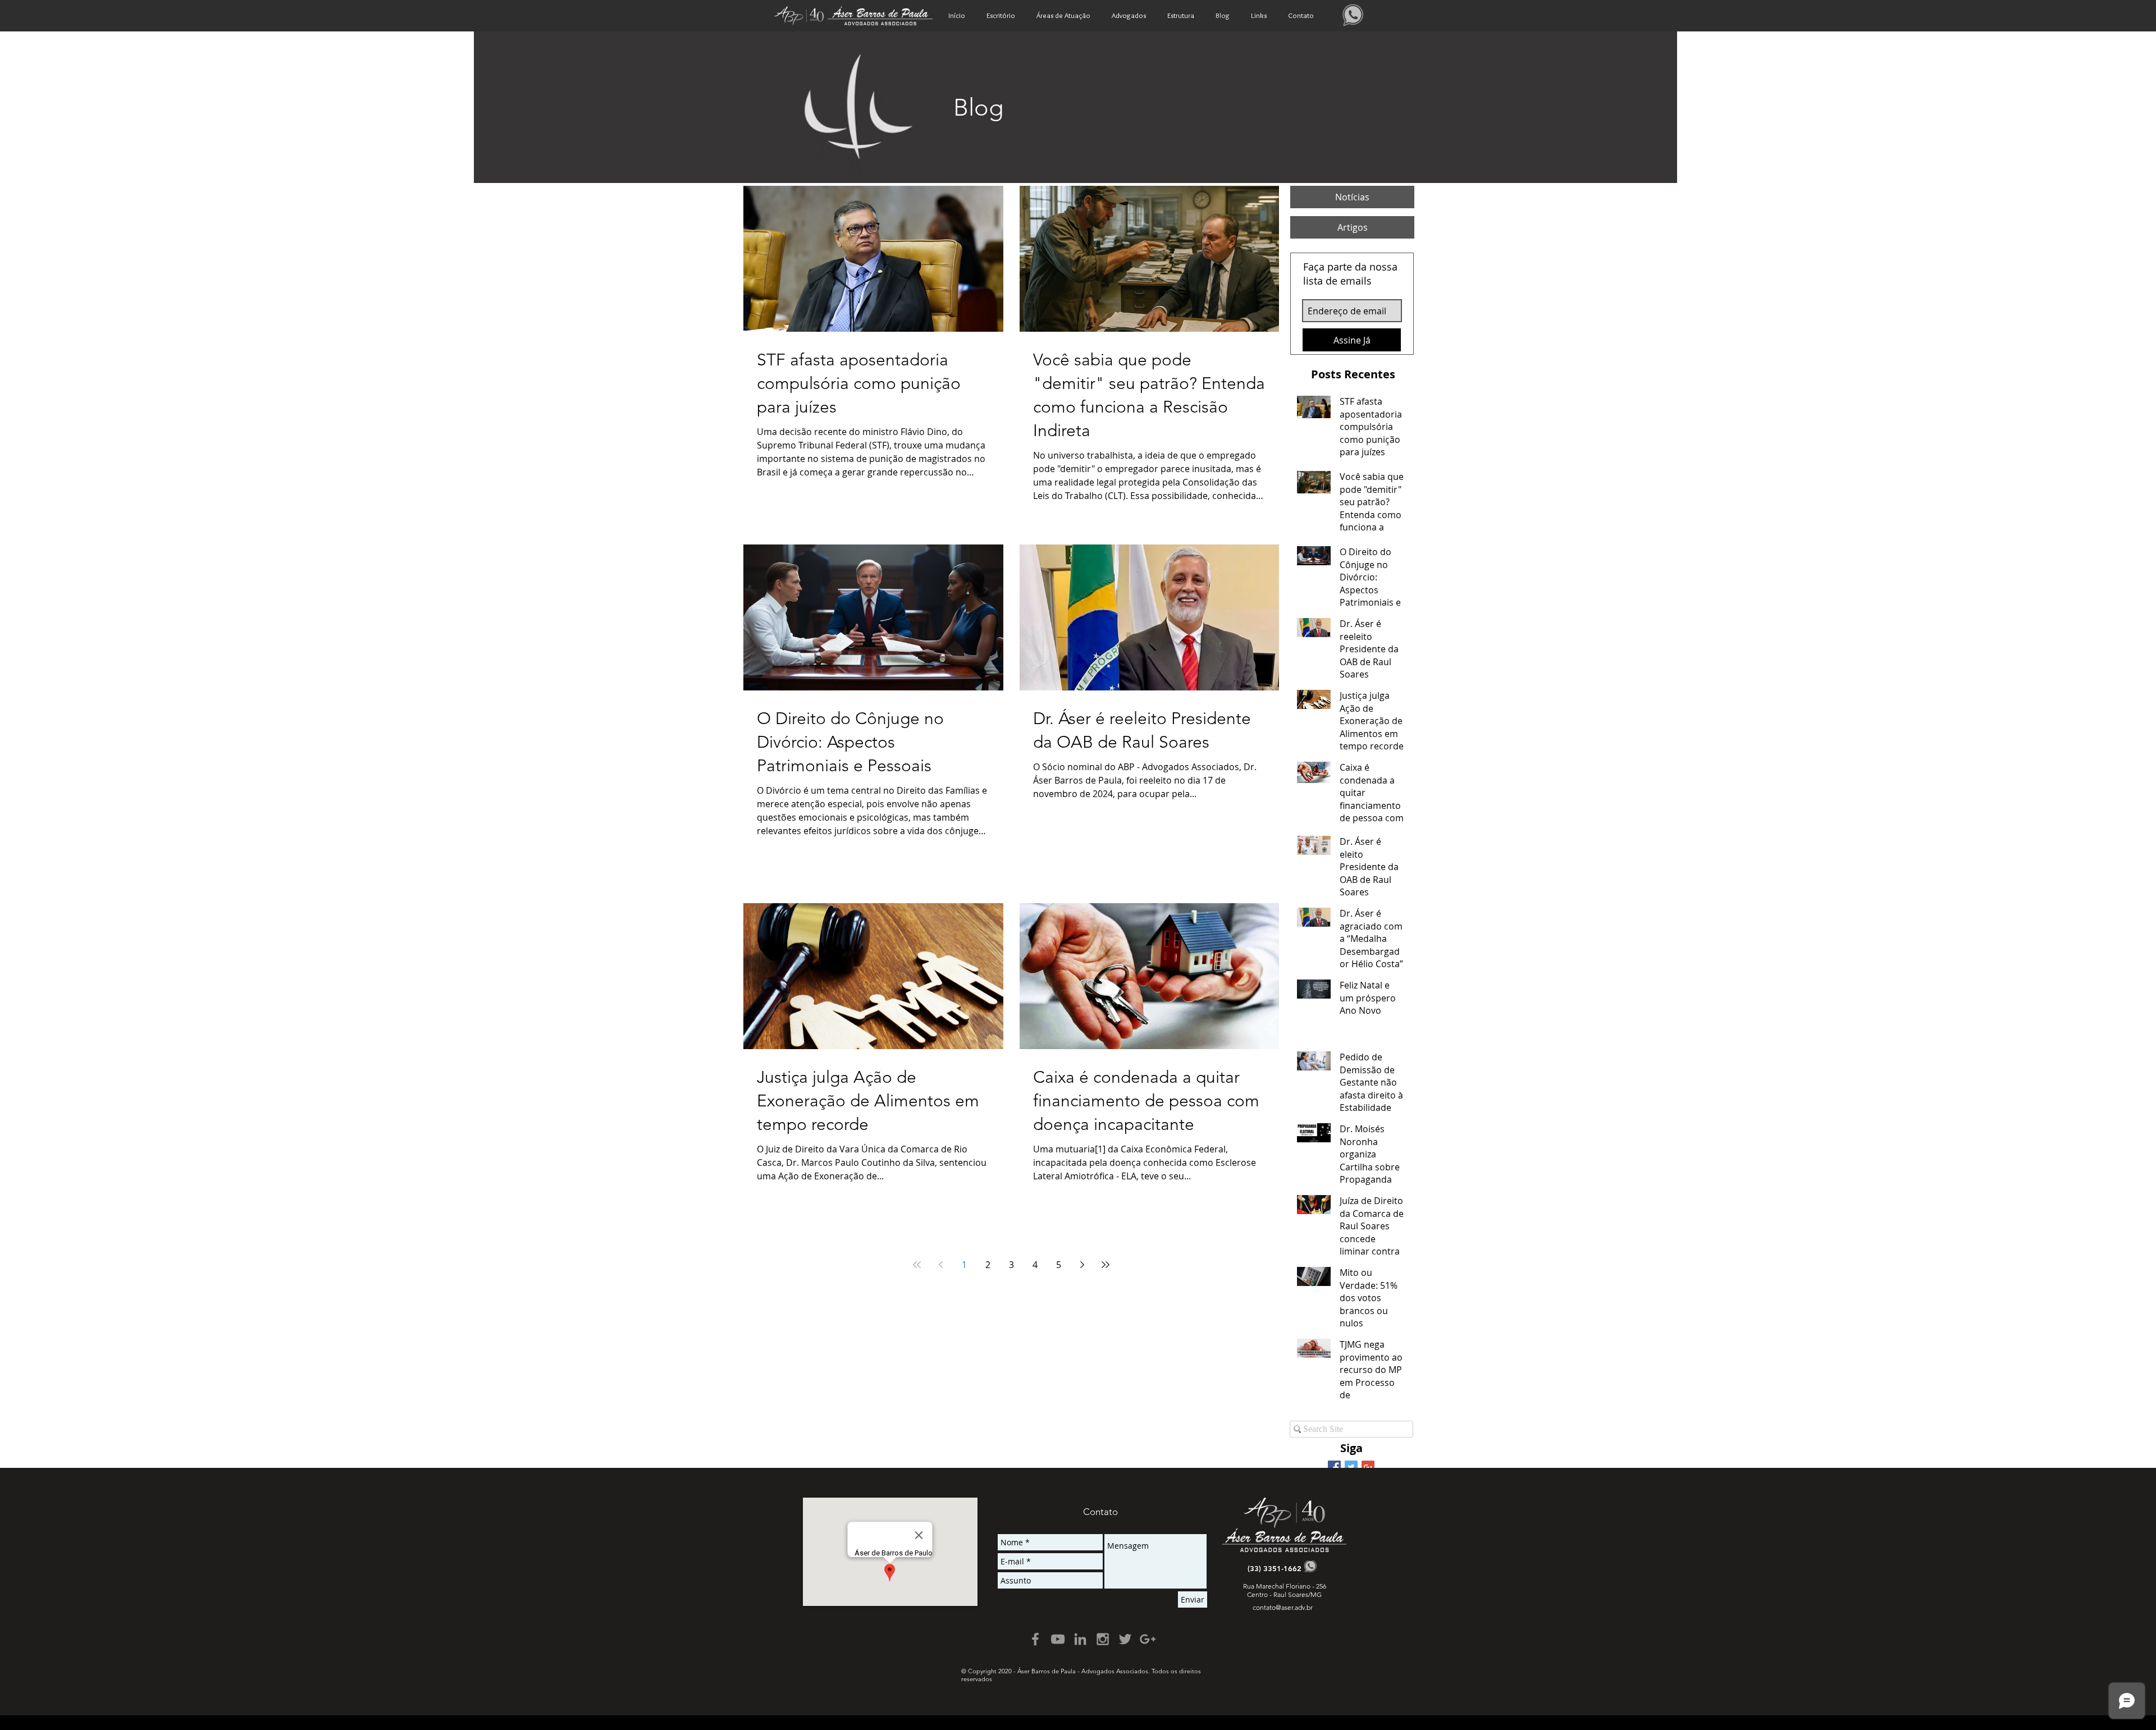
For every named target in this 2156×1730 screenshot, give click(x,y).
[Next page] (1082, 1265)
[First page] (917, 1265)
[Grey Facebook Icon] (1035, 1639)
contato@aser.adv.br (1283, 1607)
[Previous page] (940, 1265)
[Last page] (1106, 1265)
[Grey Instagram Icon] (1103, 1639)
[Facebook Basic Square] (1334, 1467)
